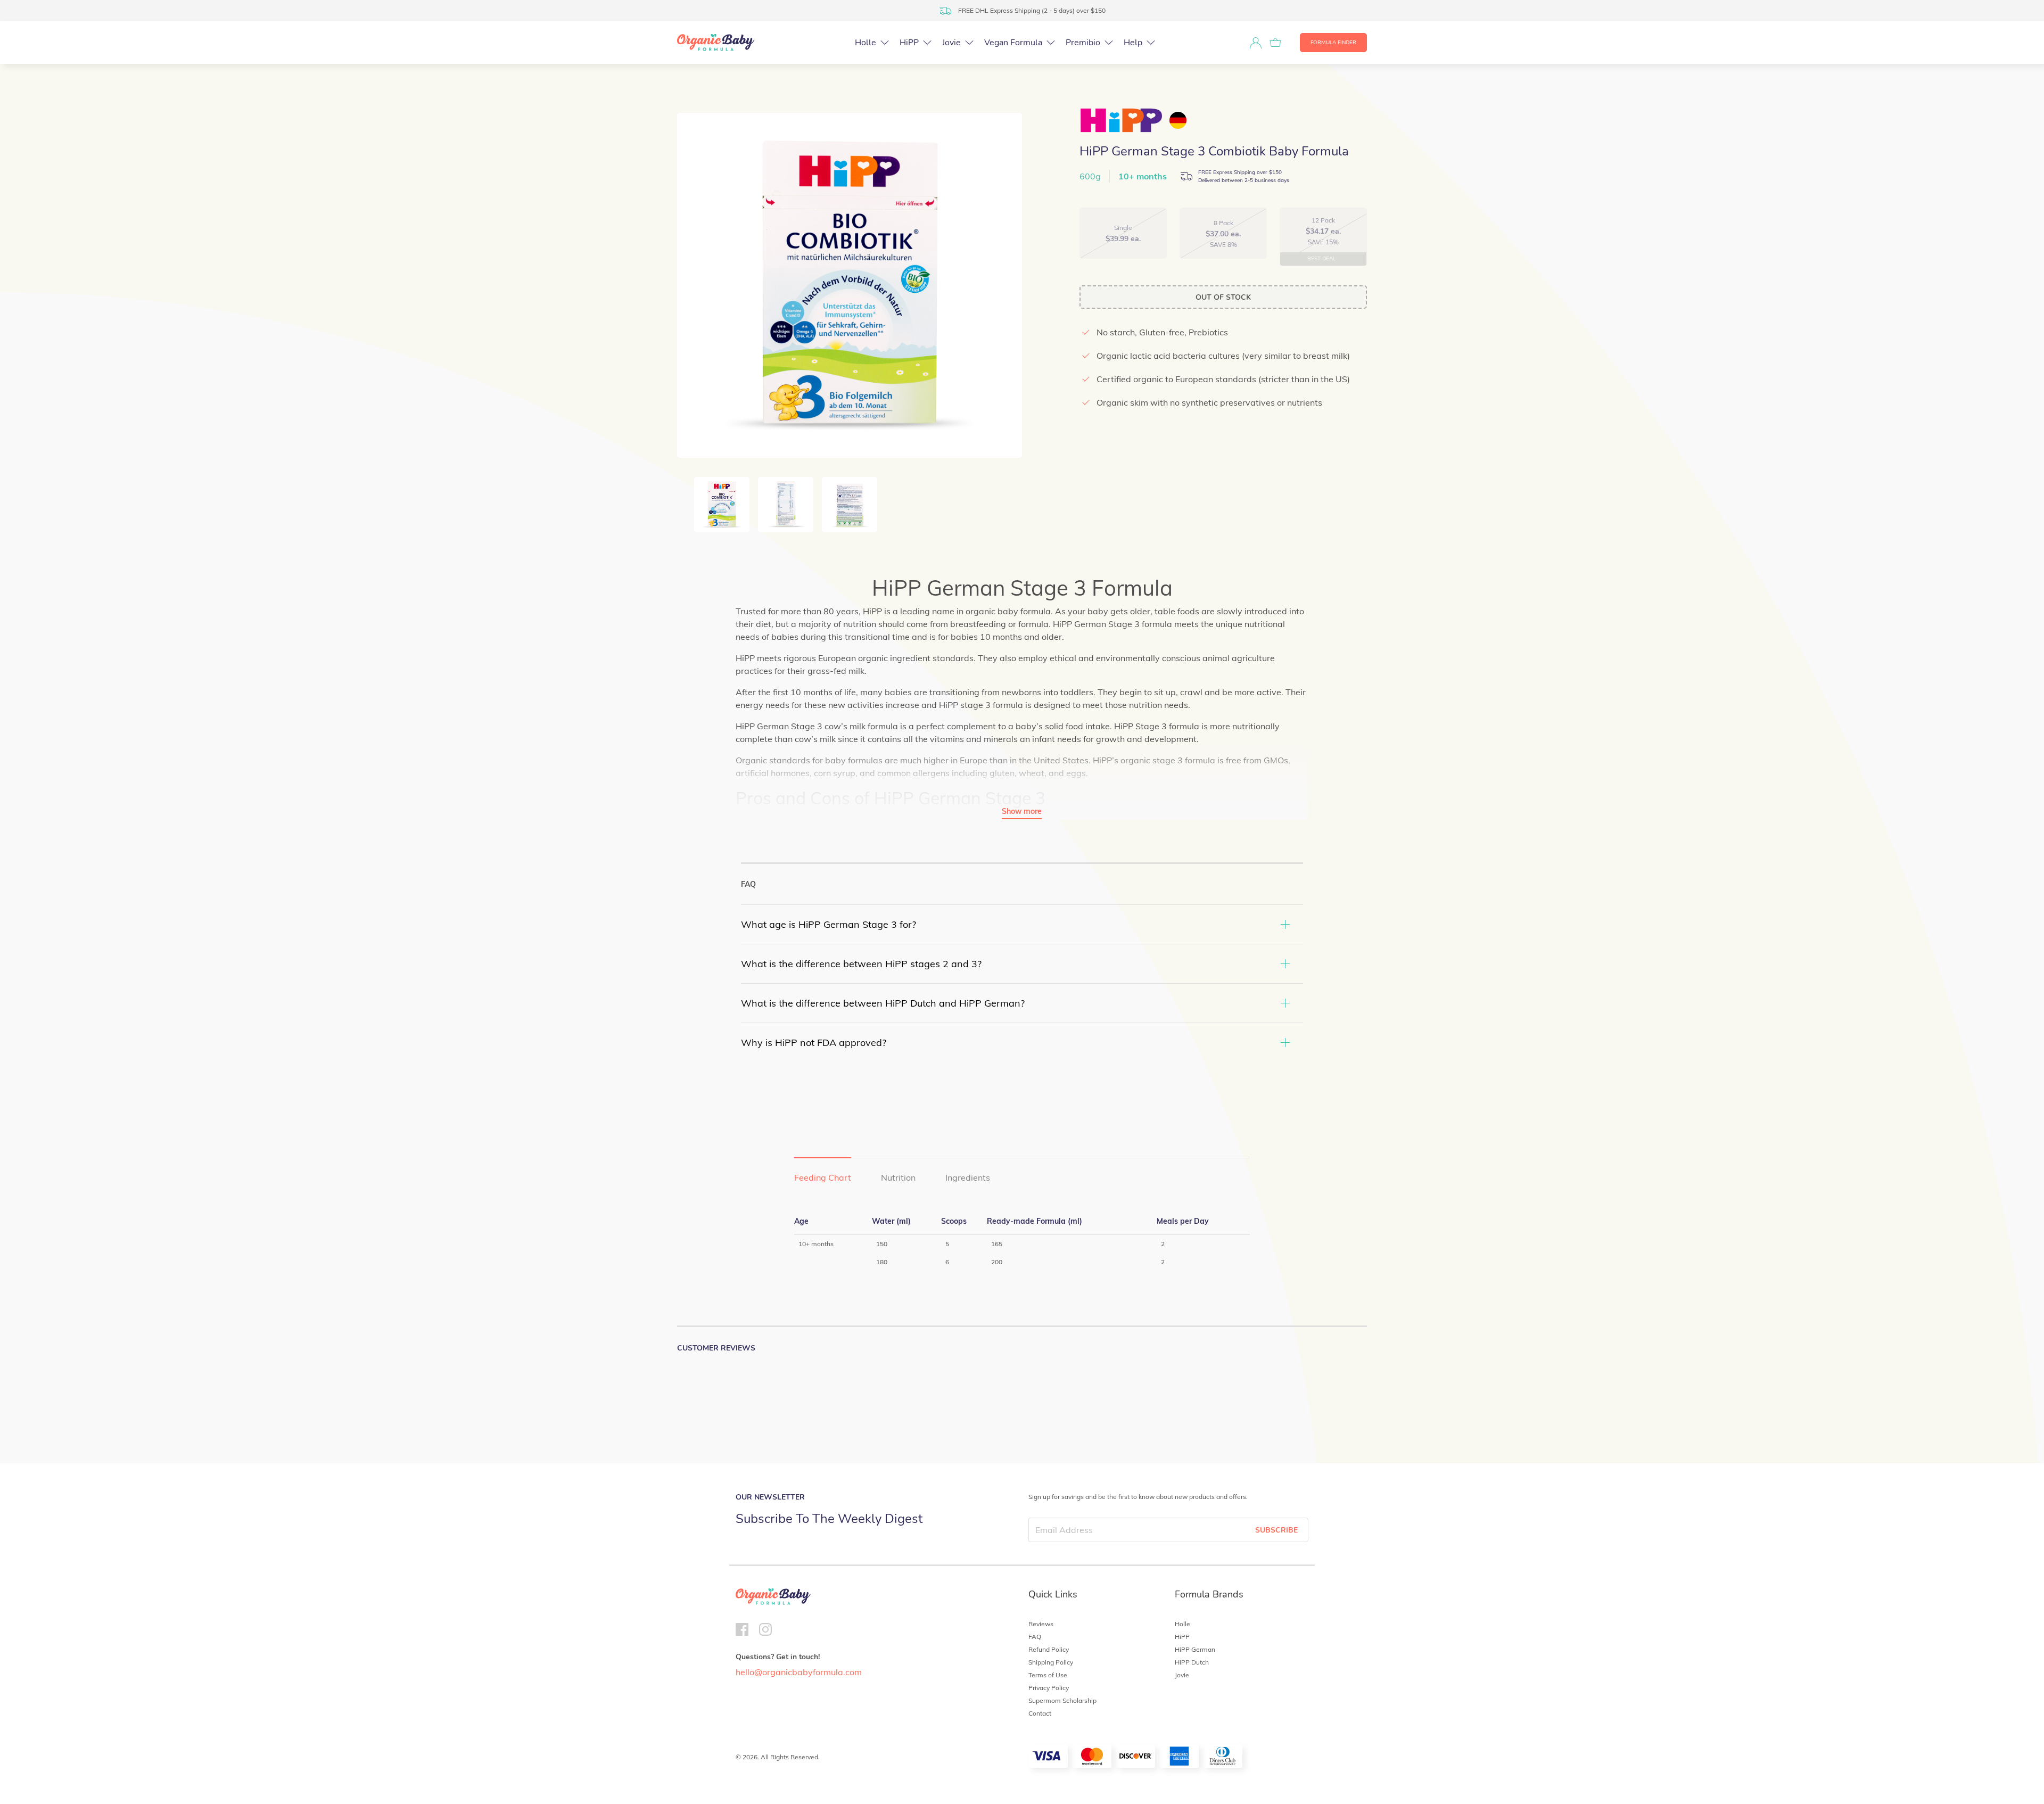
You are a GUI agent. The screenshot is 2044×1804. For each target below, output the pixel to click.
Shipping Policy (1051, 1662)
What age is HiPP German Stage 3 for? (829, 924)
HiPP (1182, 1637)
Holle (1182, 1624)
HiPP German (1195, 1649)
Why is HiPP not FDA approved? (814, 1043)
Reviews (1041, 1624)
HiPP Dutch (1192, 1662)
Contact (1040, 1713)
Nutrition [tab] (898, 1177)
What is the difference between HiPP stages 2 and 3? (861, 964)
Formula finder (1333, 43)
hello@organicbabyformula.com (799, 1672)
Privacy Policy (1049, 1688)
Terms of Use (1048, 1675)
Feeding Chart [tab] (823, 1177)
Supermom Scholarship (1062, 1700)
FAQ (1035, 1637)
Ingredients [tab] (968, 1177)
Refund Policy (1049, 1649)
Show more (1022, 811)
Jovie (1182, 1675)
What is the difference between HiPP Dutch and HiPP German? (883, 1003)
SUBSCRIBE (1276, 1530)
